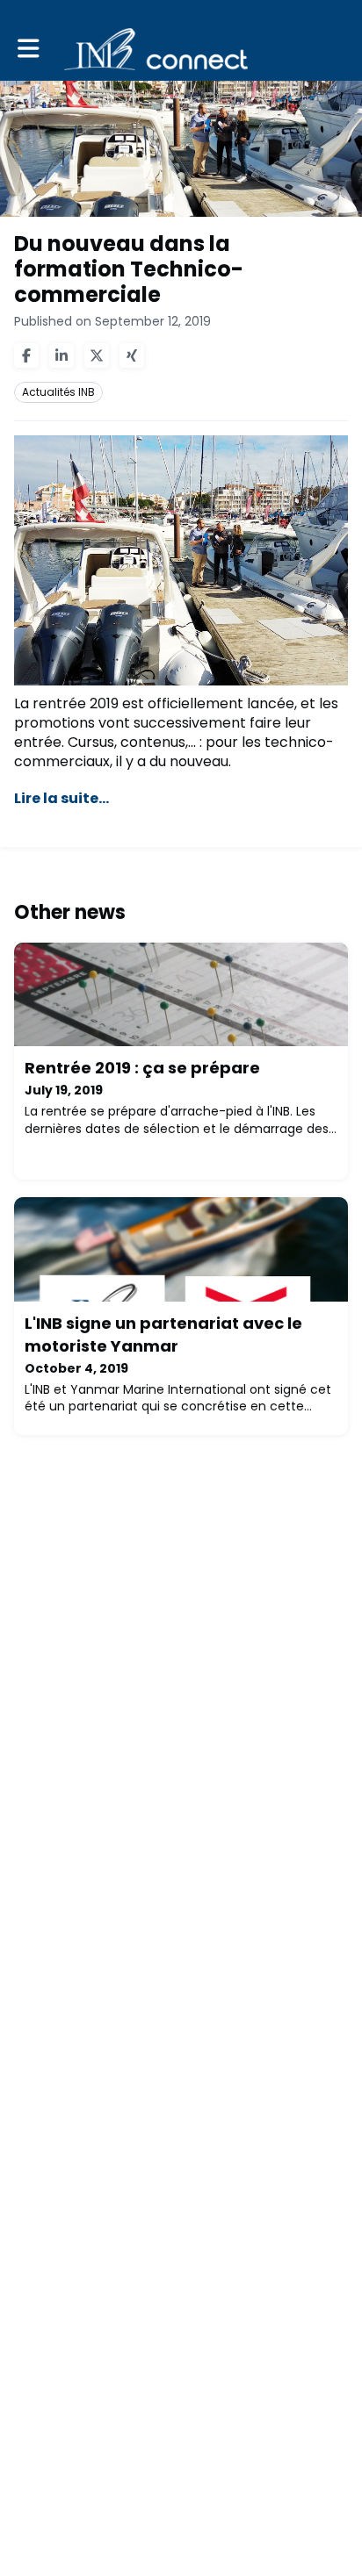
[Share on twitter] (97, 355)
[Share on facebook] (26, 355)
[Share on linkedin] (62, 355)
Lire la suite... (62, 798)
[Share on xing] (132, 355)
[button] (29, 49)
